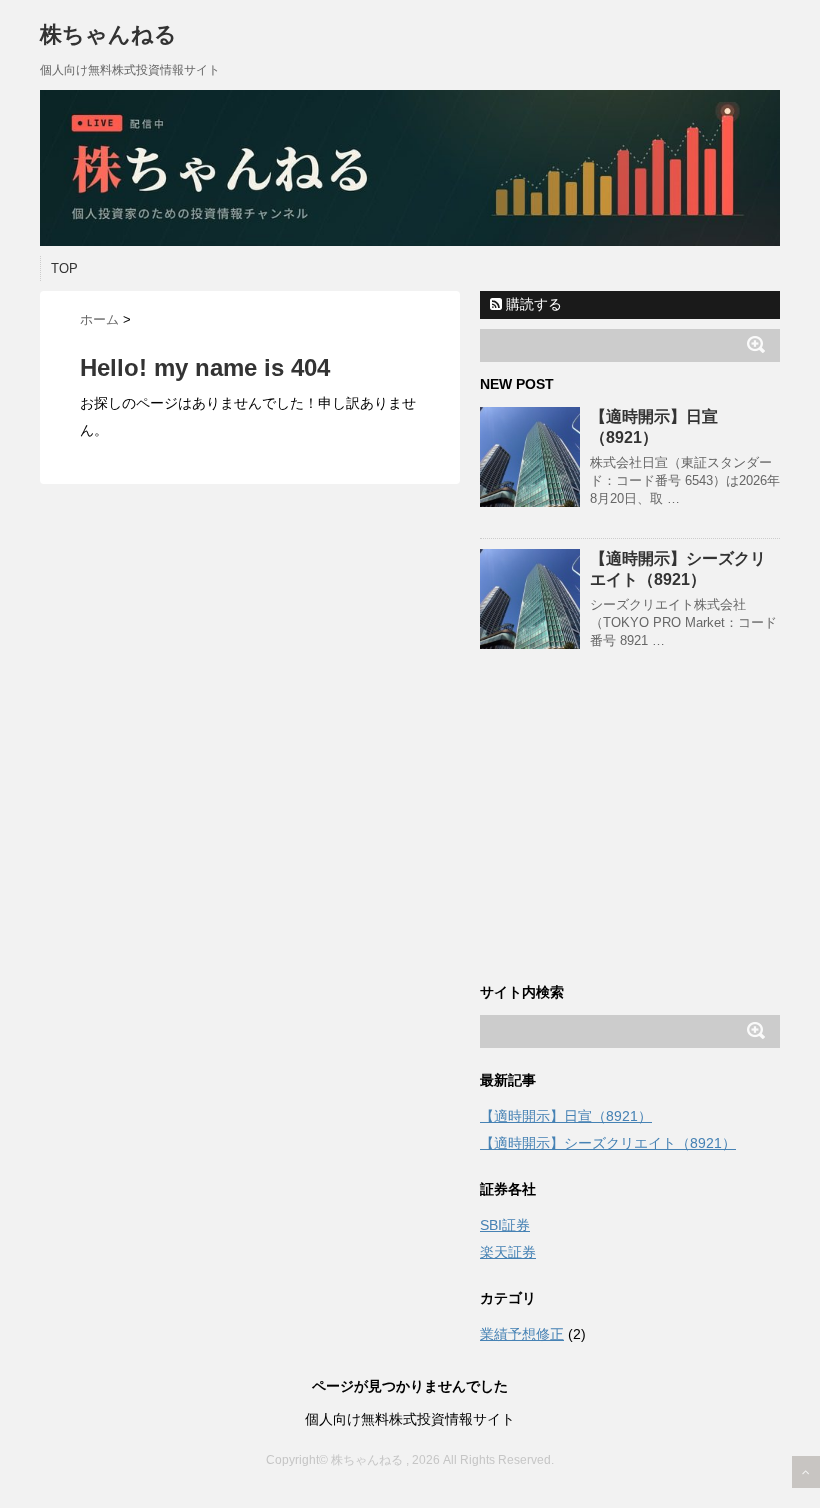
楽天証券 (508, 1252)
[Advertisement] (630, 835)
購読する (532, 304)
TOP (64, 268)
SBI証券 (505, 1225)
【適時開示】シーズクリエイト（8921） (608, 1143)
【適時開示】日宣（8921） (566, 1116)
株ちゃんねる (108, 34)
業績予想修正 (522, 1334)
